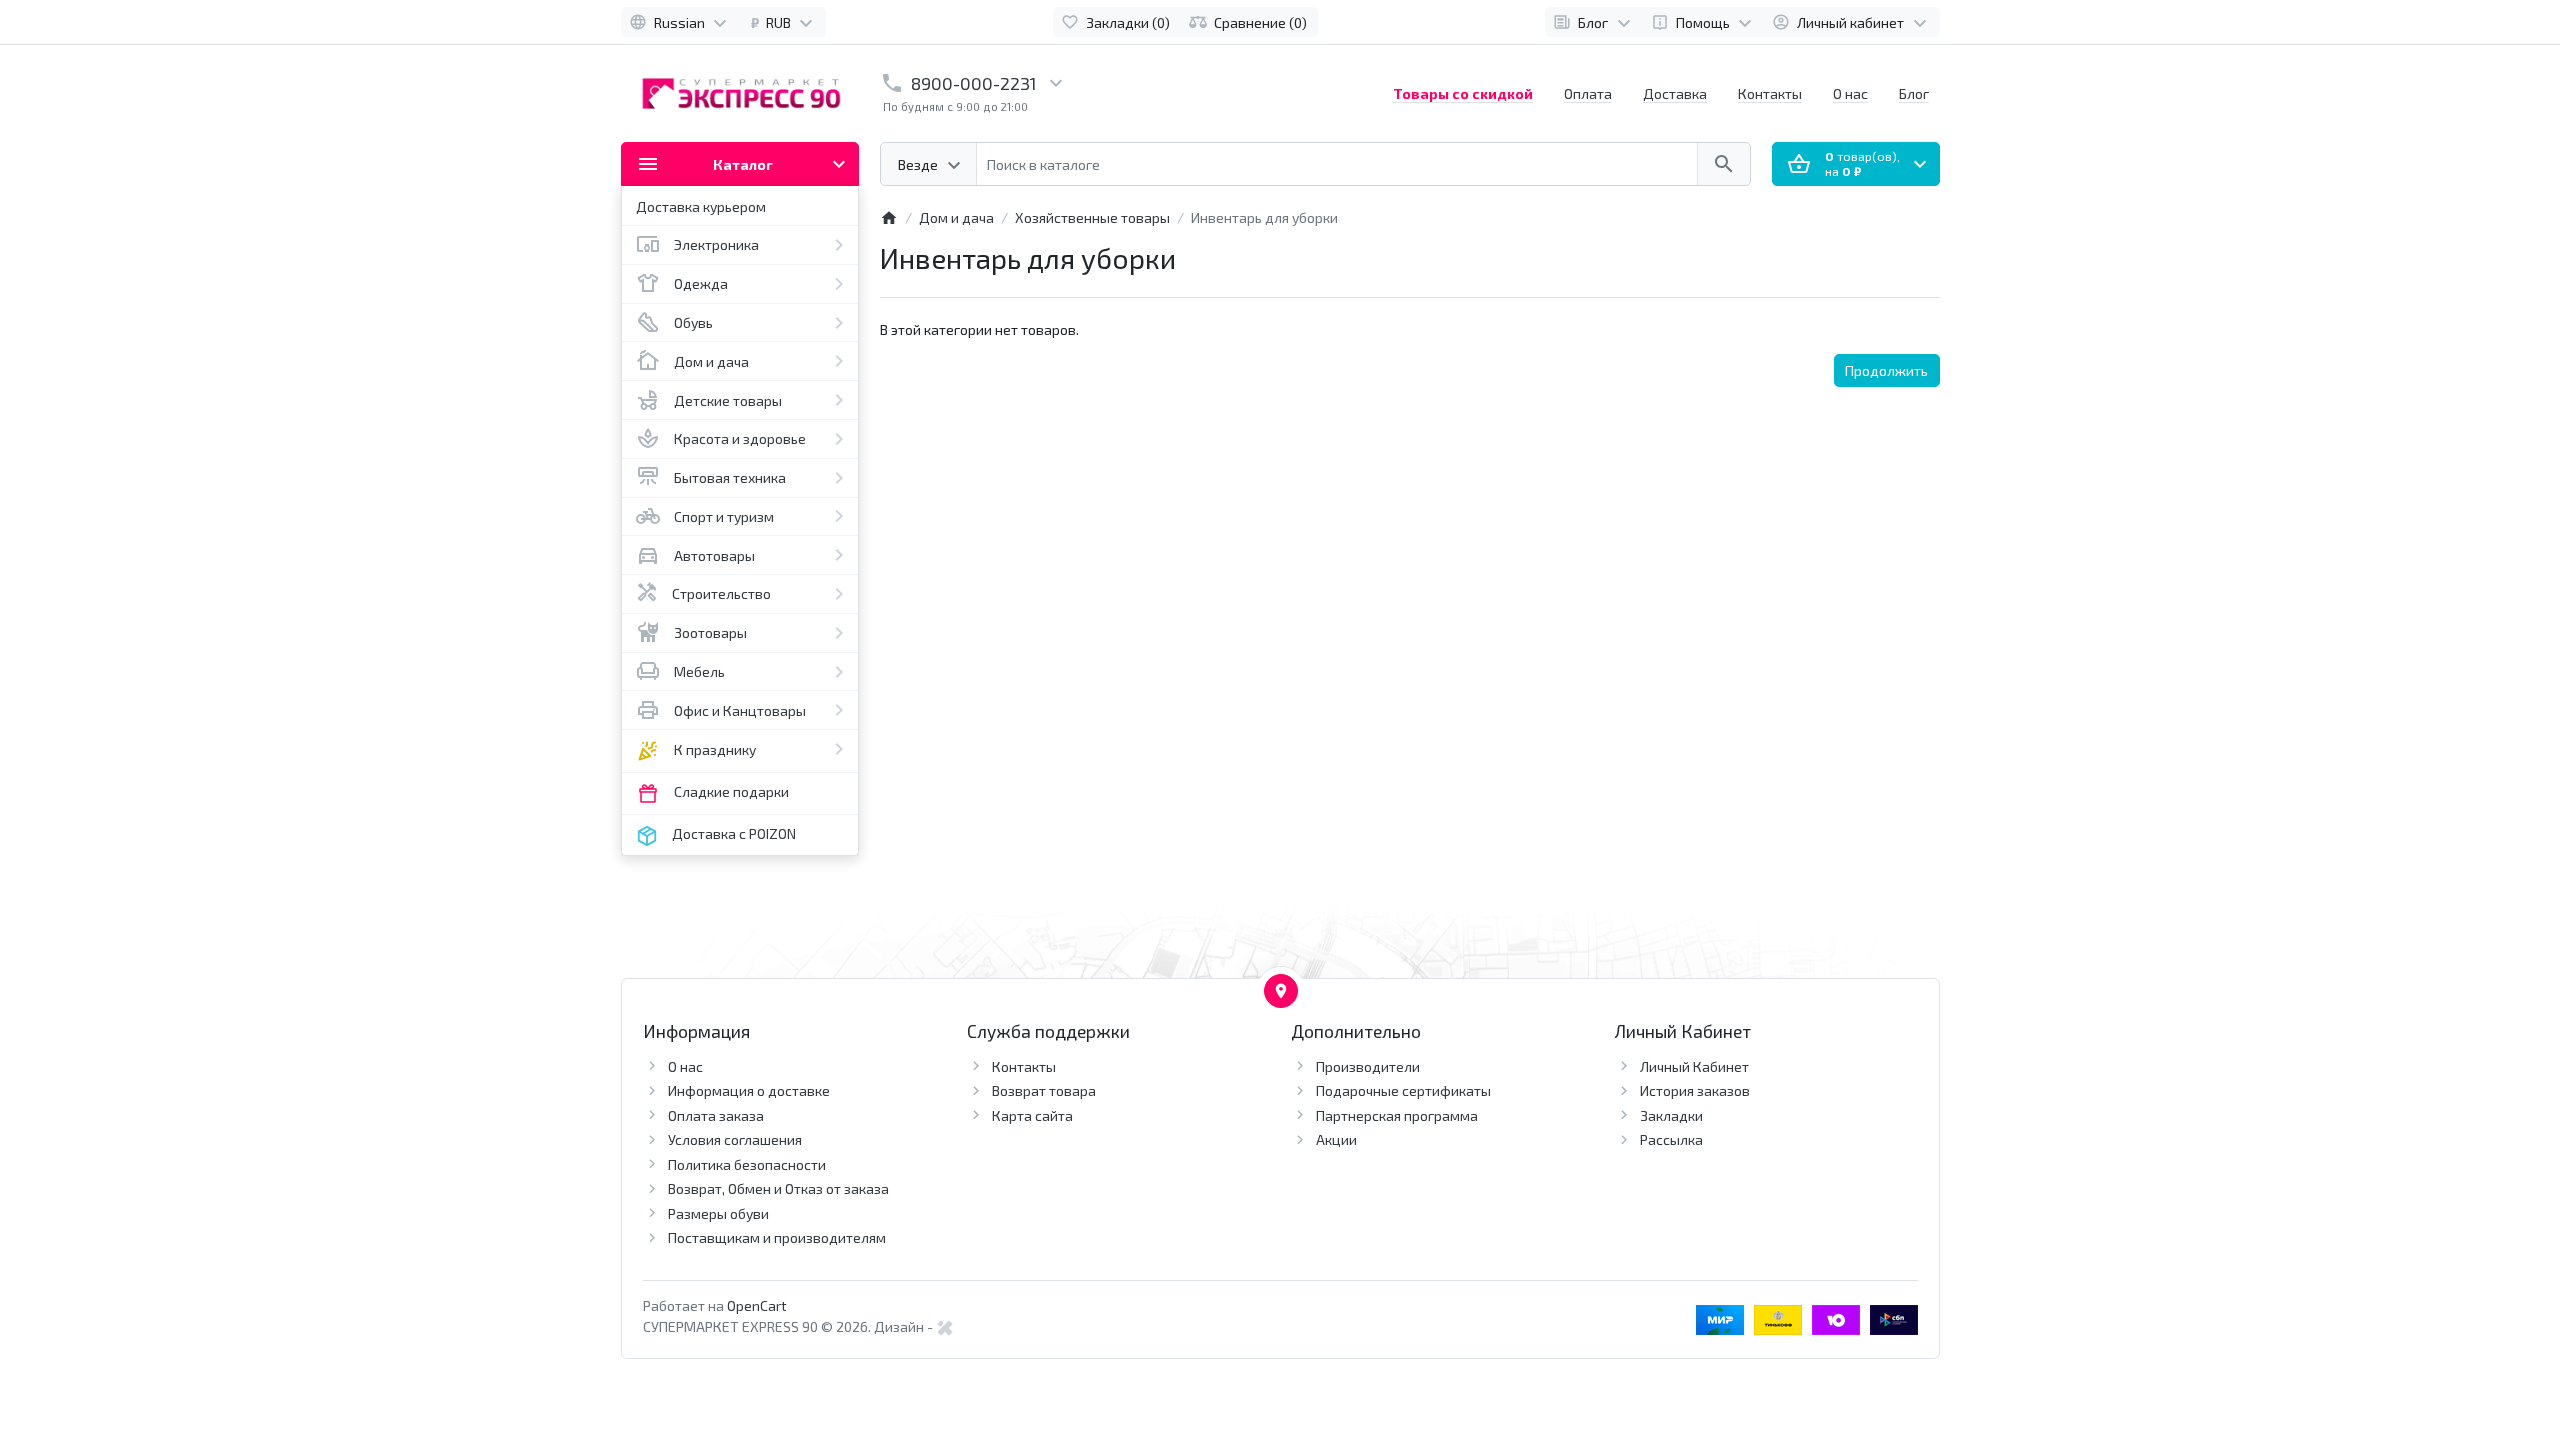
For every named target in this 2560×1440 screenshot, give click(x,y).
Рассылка (1671, 1139)
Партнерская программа (1397, 1115)
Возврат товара (1044, 1090)
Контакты (1770, 93)
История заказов (1695, 1090)
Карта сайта (1032, 1115)
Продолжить (1886, 370)
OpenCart (757, 1305)
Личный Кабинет (1694, 1066)
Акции (1336, 1139)
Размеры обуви (718, 1213)
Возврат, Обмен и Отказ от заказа (778, 1188)
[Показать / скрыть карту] (1281, 991)
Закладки (1671, 1115)
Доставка (1675, 93)
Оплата (1588, 93)
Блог (1914, 93)
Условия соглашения (735, 1139)
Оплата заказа (716, 1115)
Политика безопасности (747, 1164)
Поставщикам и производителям (777, 1237)
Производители (1368, 1066)
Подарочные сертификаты (1403, 1090)
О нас (1850, 93)
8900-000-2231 (974, 83)
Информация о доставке (749, 1090)
